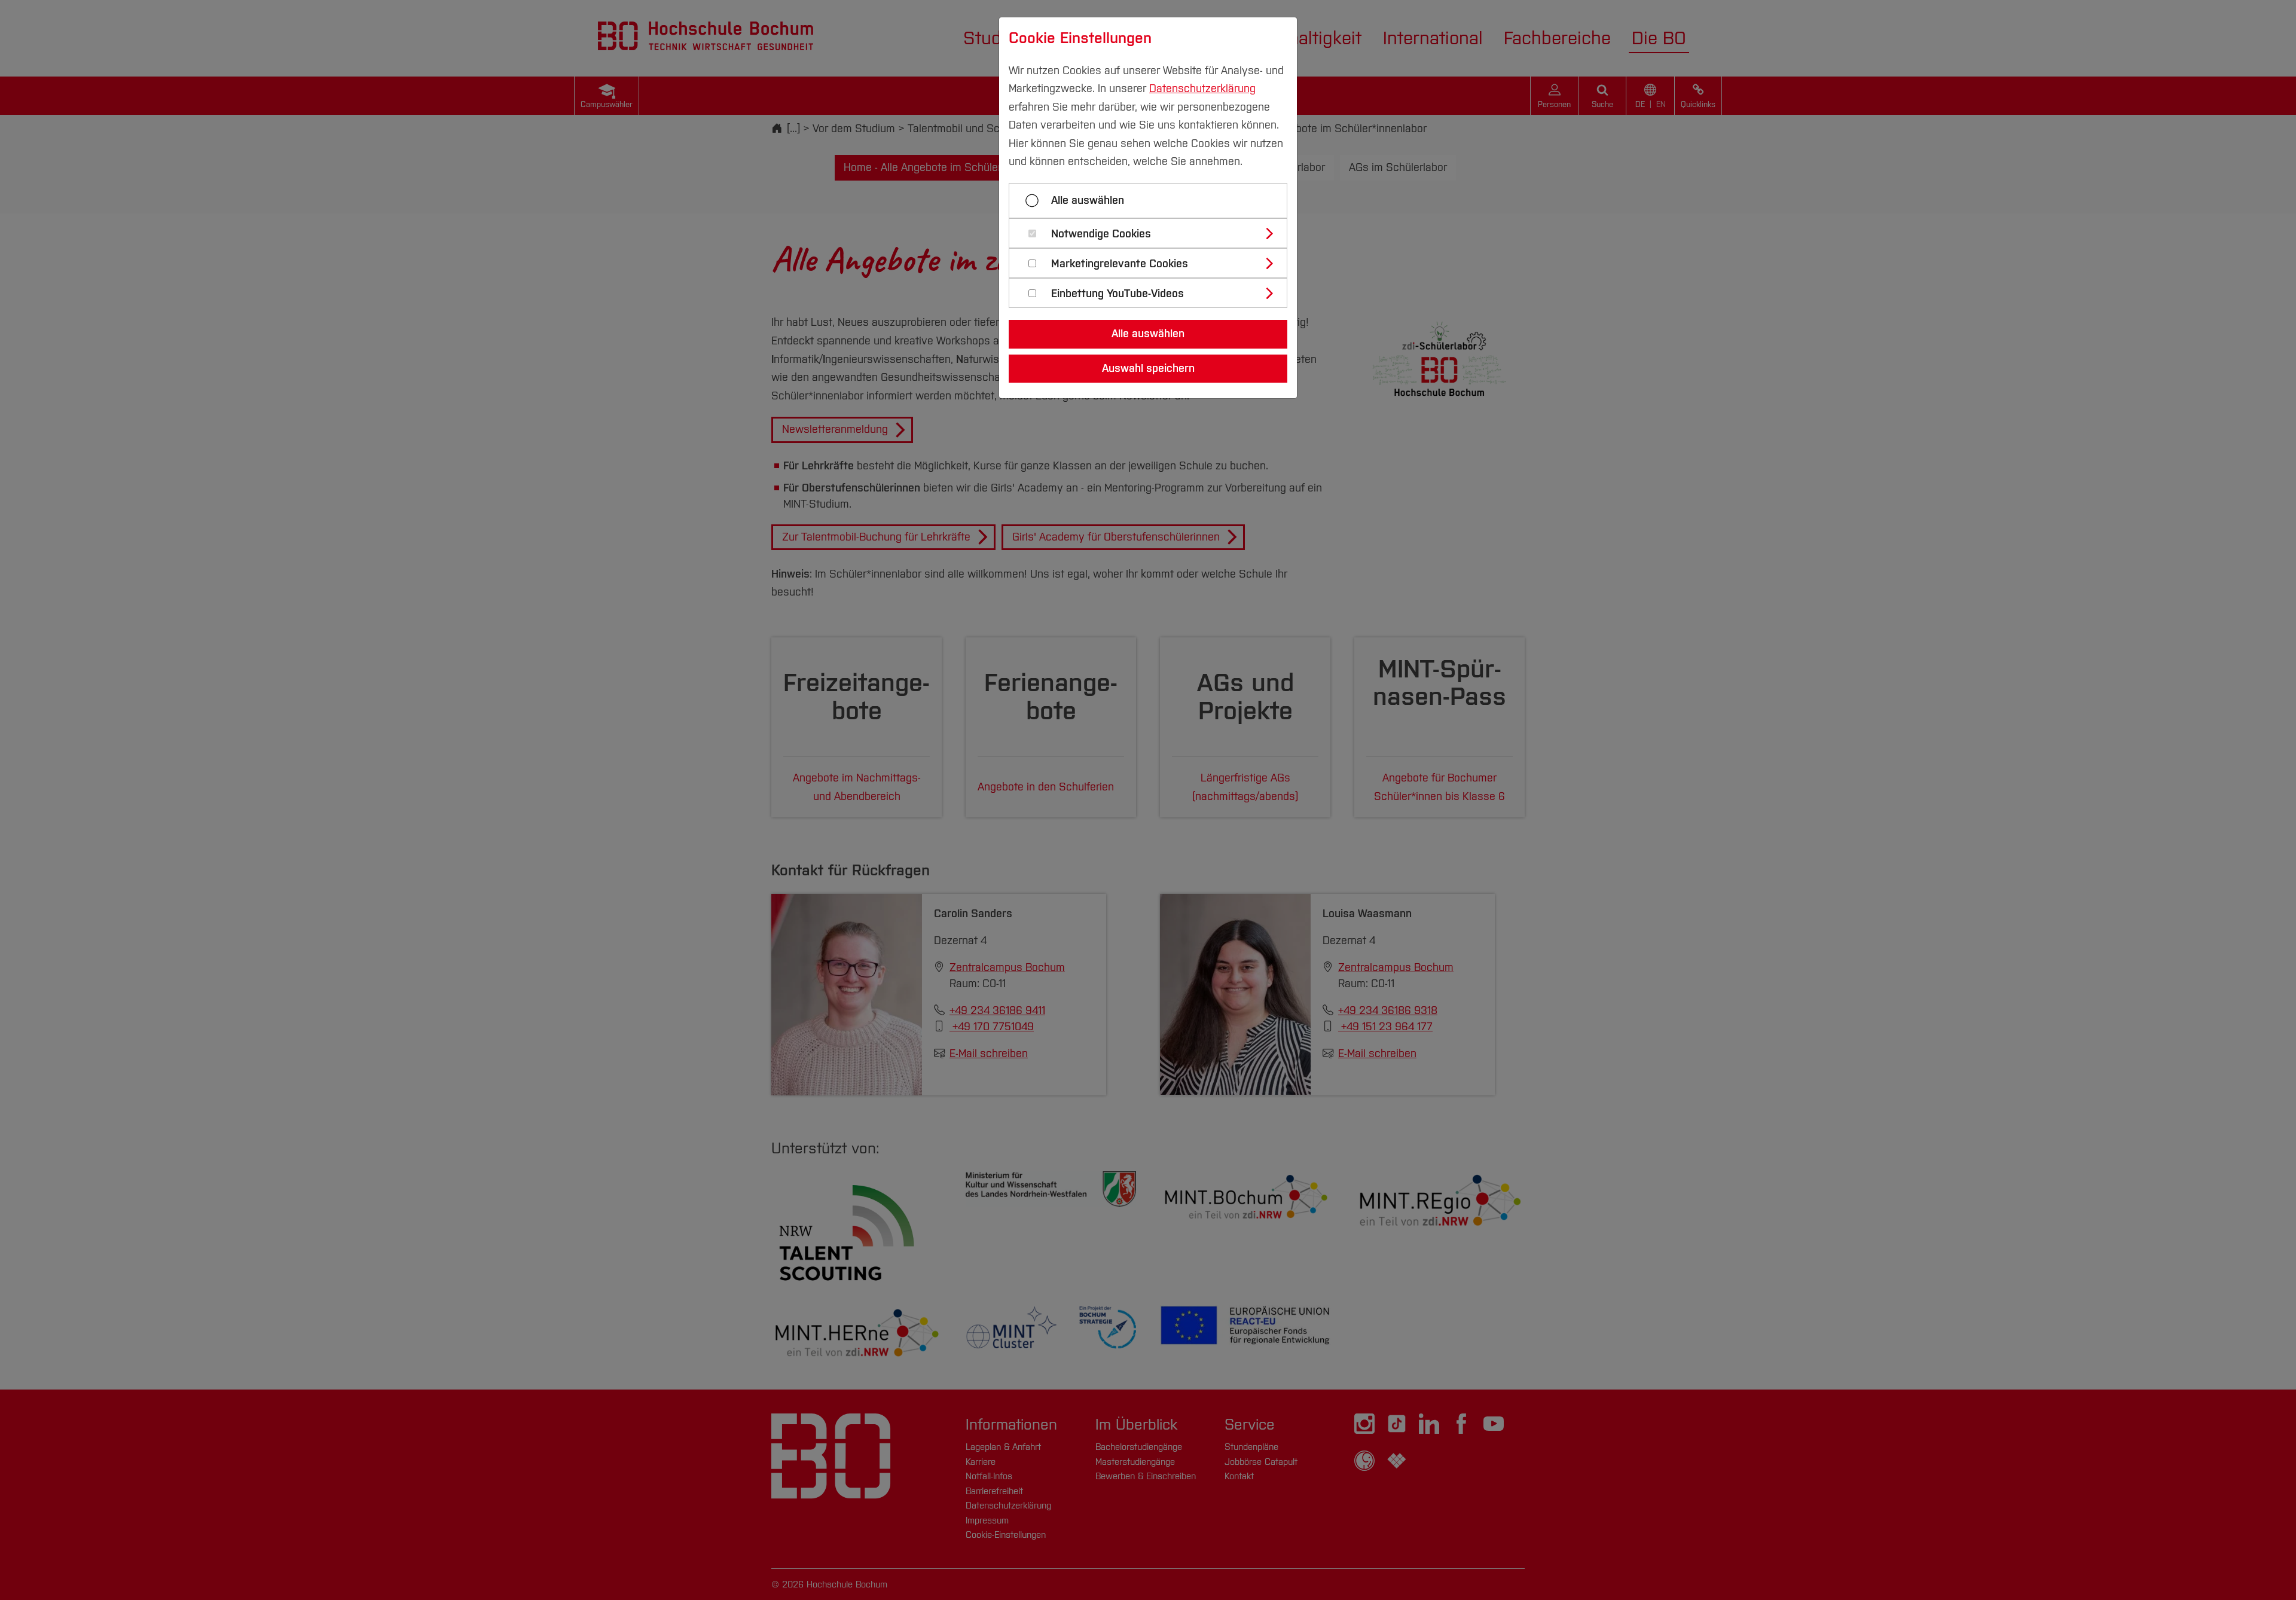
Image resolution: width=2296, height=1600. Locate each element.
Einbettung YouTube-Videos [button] (1118, 294)
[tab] (1153, 233)
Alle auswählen (1088, 200)
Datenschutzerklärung (1202, 88)
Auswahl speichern (1148, 368)
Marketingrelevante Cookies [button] (1120, 264)
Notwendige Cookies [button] (1101, 234)
